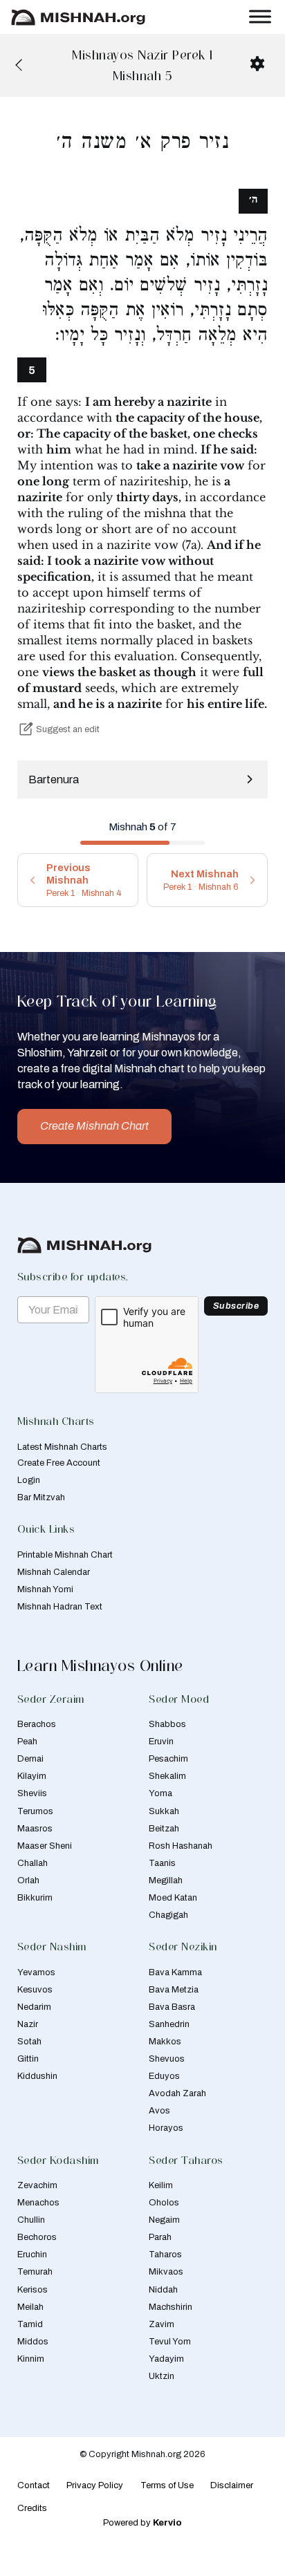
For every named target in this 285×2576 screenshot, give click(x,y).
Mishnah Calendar (54, 1572)
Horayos (166, 2128)
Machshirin (171, 2307)
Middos (33, 2342)
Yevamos (36, 1972)
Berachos (37, 1724)
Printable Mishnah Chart (65, 1555)
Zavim (162, 2324)
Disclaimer (232, 2485)
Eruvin (161, 1742)
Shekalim (167, 1776)
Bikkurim (35, 1898)
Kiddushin (37, 2076)
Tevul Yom (170, 2342)
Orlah (28, 1880)
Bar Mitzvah (41, 1497)
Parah (160, 2237)
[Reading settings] (257, 64)
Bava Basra (172, 2007)
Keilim (161, 2185)
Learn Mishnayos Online (100, 1665)
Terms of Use (167, 2485)
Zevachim (37, 2185)
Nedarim (34, 2007)
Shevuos (167, 2059)
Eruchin (32, 2255)
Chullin (31, 2220)
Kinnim (31, 2359)
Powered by (142, 2523)
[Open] (260, 17)
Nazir (28, 2024)
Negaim (164, 2220)
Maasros (35, 1829)
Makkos (165, 2042)
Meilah (30, 2307)
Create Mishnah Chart (94, 1126)
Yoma (160, 1793)
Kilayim (32, 1776)
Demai (30, 1759)
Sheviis (32, 1793)
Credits (32, 2508)
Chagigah (168, 1915)
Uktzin (162, 2376)
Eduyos (164, 2076)
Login (29, 1480)
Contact (34, 2485)
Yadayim (166, 2359)
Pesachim (168, 1759)
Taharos (165, 2255)
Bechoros (37, 2237)
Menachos (38, 2203)
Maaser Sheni (45, 1846)
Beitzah (164, 1829)
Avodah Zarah (177, 2093)
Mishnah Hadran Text (60, 1607)
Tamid (30, 2324)
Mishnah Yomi (45, 1589)
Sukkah (164, 1811)
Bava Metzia (174, 1990)
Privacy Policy (95, 2485)
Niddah (163, 2290)
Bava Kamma (175, 1972)
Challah (33, 1863)
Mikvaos (166, 2272)
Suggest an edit (68, 729)
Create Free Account (59, 1463)
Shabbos (167, 1724)
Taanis (162, 1863)
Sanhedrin (169, 2024)
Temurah (35, 2272)
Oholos (164, 2203)
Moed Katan (173, 1898)
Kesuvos (35, 1990)
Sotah (29, 2042)
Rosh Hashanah (181, 1846)
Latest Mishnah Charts (62, 1447)
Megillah (166, 1880)
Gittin (28, 2059)
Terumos (35, 1811)
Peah (27, 1742)
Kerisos (33, 2290)
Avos (159, 2111)
